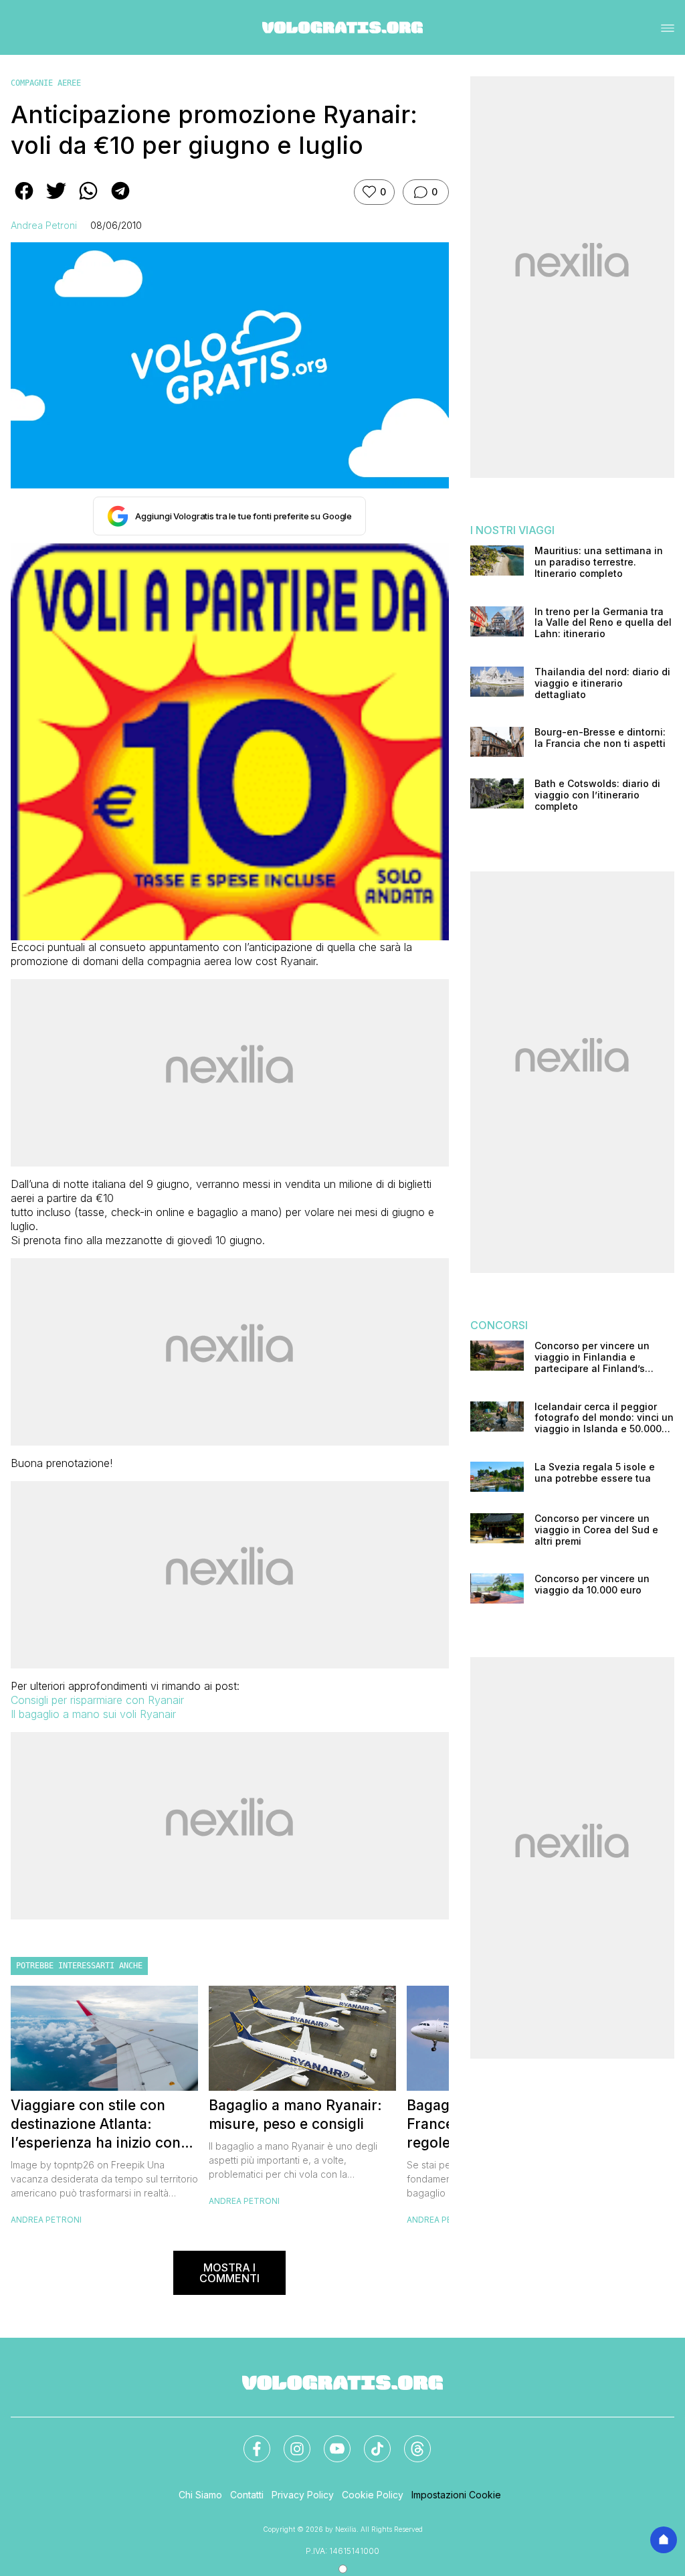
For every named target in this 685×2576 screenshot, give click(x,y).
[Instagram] (289, 2441)
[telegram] (120, 200)
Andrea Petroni (44, 225)
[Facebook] (249, 2441)
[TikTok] (369, 2441)
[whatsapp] (88, 200)
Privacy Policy (303, 2495)
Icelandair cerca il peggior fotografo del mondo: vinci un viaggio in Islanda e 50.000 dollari (604, 1418)
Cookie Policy (373, 2495)
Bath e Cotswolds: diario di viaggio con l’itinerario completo (597, 795)
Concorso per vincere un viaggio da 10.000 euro (592, 1584)
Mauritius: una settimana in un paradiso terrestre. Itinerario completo (599, 562)
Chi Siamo (200, 2495)
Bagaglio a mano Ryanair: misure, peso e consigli (295, 2115)
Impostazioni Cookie (456, 2495)
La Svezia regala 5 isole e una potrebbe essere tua (595, 1473)
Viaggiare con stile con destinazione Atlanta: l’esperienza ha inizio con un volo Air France (96, 2125)
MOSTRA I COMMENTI (229, 2273)
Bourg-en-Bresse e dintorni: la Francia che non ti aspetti (600, 738)
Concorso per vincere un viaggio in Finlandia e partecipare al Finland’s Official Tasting (592, 1357)
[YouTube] (329, 2441)
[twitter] (56, 200)
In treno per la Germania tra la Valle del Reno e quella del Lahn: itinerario (603, 623)
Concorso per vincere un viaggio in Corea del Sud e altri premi (596, 1530)
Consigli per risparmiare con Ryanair (97, 1700)
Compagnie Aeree (46, 83)
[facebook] (24, 200)
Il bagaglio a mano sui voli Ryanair (93, 1714)
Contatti (247, 2495)
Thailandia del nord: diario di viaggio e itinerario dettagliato (602, 683)
